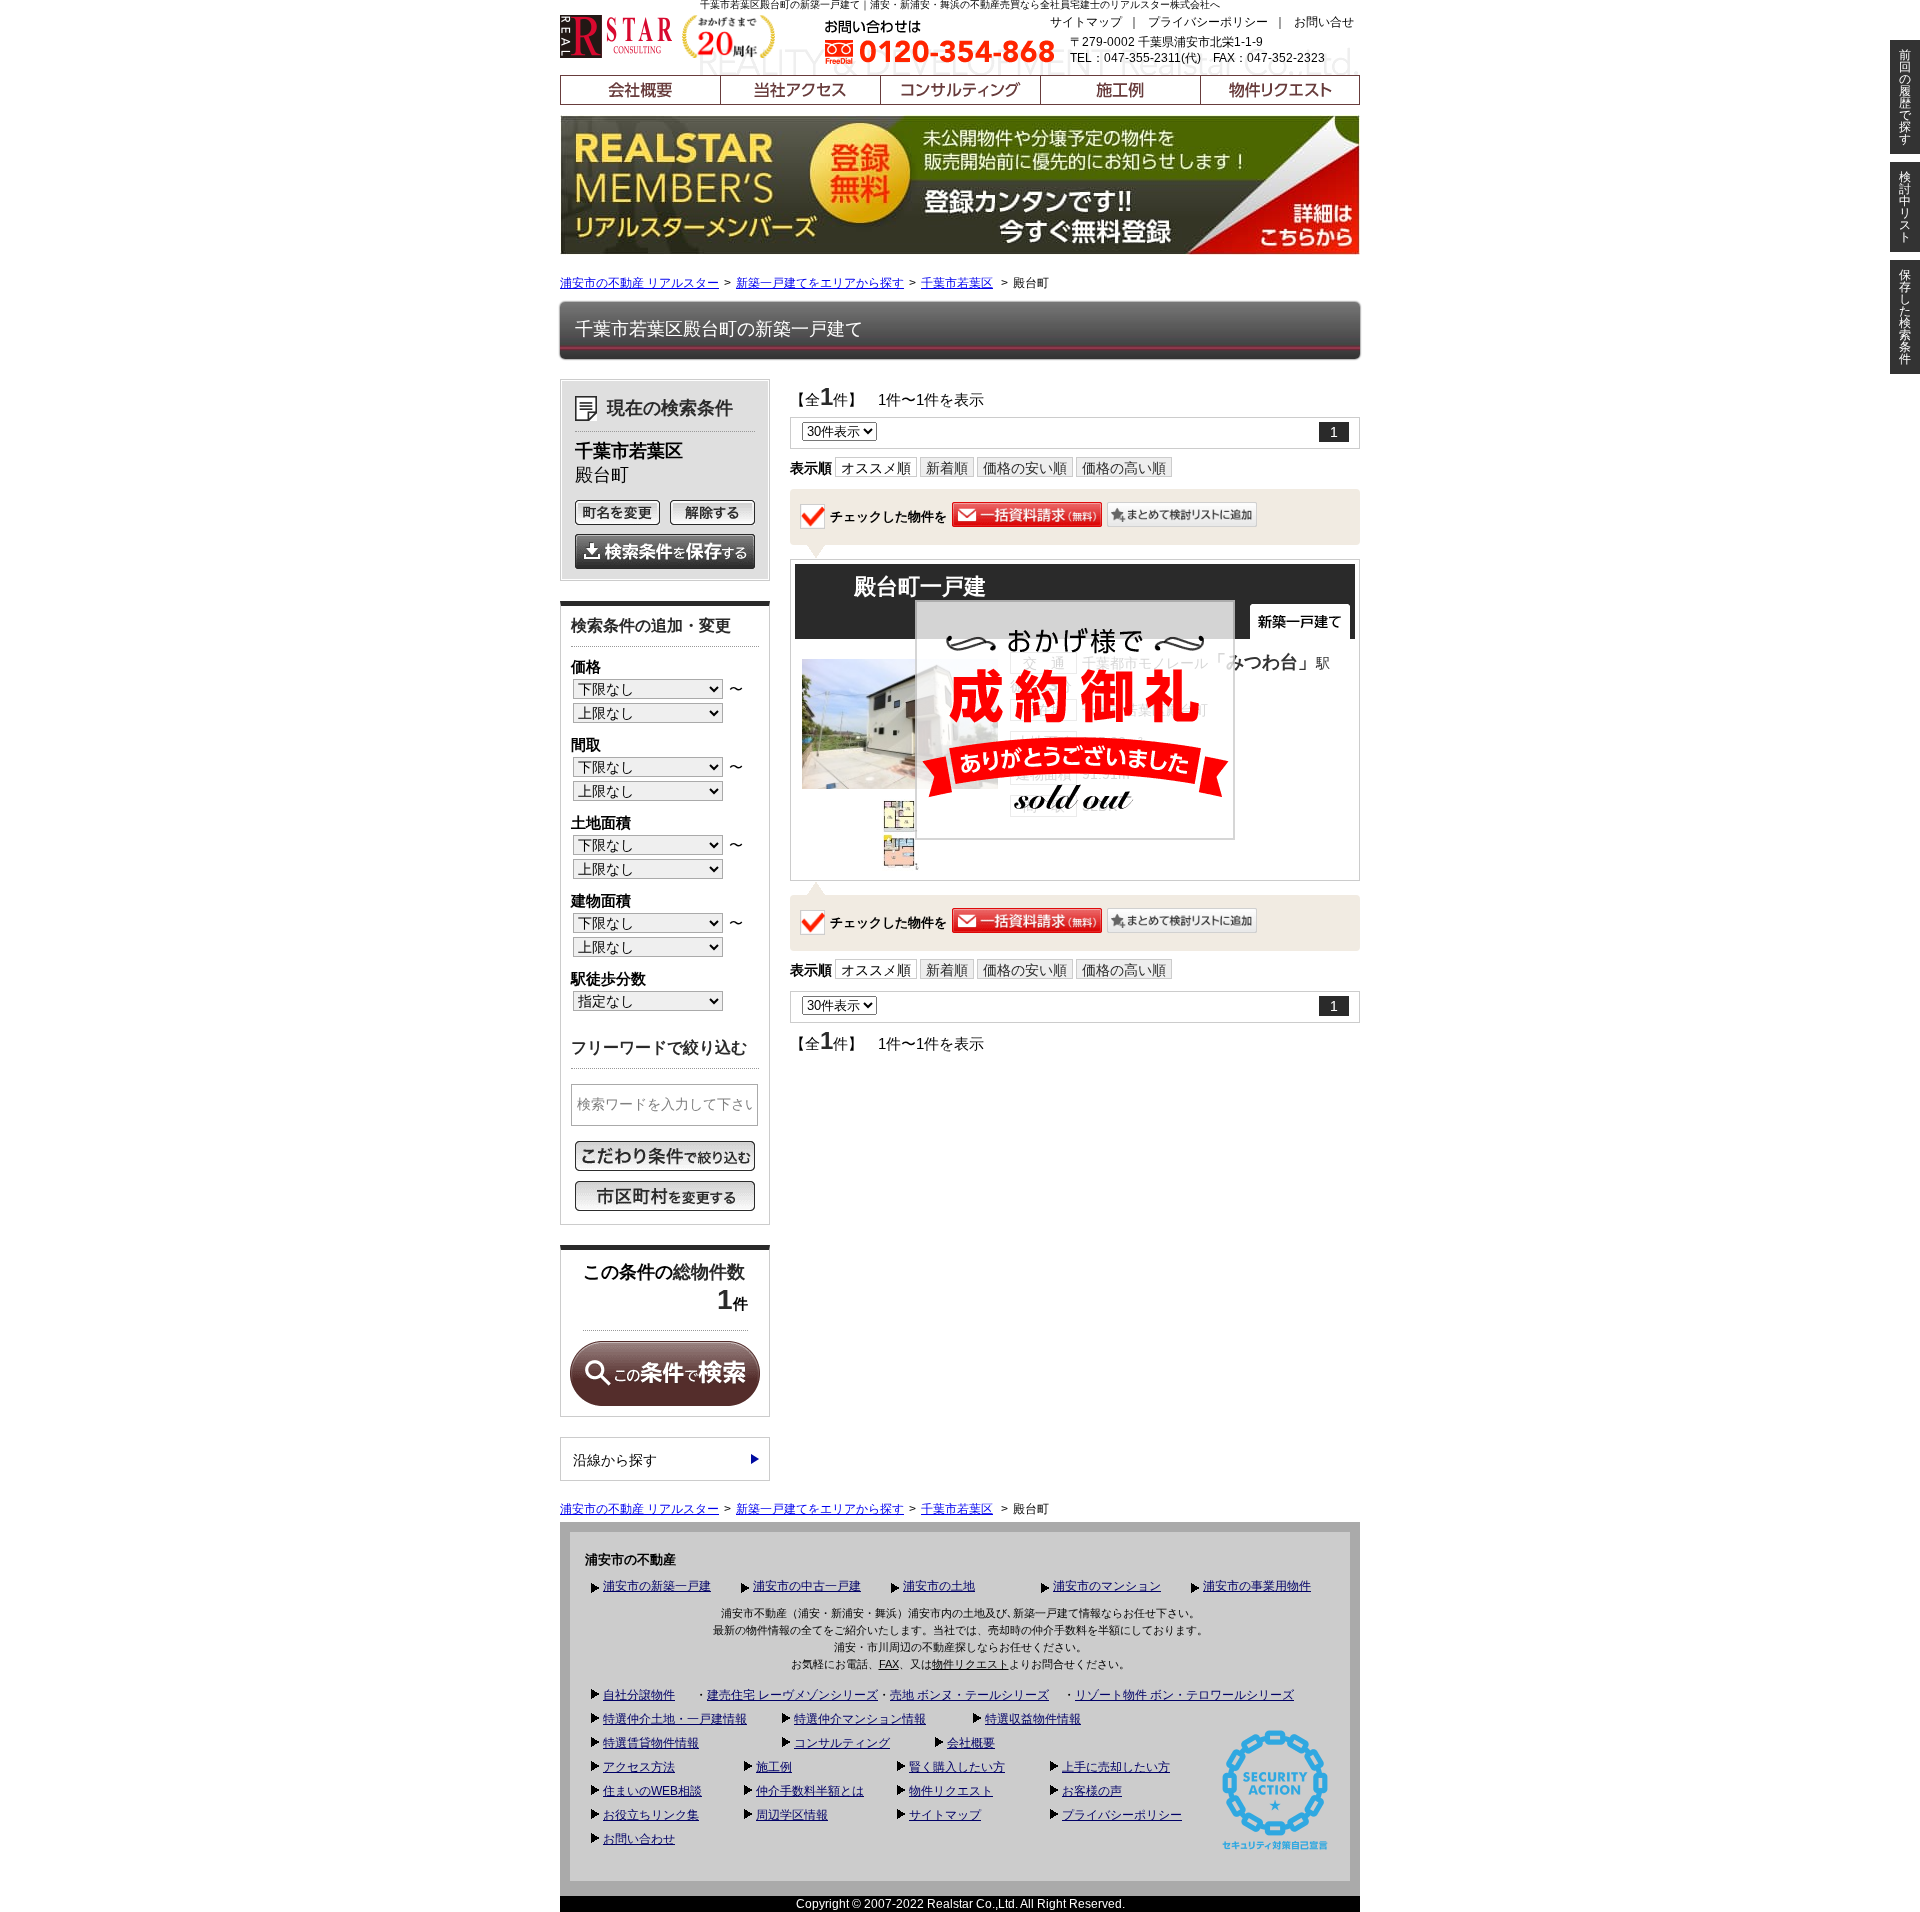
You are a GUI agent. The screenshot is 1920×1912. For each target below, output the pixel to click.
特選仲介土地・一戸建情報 (675, 1719)
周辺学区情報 (792, 1815)
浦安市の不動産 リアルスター (639, 283)
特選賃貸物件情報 (651, 1743)
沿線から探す (615, 1460)
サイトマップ (1086, 22)
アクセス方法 (639, 1767)
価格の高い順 (1124, 468)
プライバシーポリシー (1208, 22)
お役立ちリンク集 (651, 1815)
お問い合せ (1324, 22)
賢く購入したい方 (957, 1767)
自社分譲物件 (639, 1695)
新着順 (947, 468)
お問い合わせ (639, 1839)
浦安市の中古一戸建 (807, 1586)
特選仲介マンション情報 (860, 1719)
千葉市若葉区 (957, 283)
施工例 (774, 1767)
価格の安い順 (1025, 468)
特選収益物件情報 (1033, 1719)
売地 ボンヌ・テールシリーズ (969, 1695)
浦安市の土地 (939, 1586)
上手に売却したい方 (1116, 1767)
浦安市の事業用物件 (1257, 1586)
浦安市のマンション (1107, 1586)
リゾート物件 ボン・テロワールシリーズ (1184, 1695)
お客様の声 (1092, 1791)
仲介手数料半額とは (810, 1791)
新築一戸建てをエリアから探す (820, 283)
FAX (889, 1664)
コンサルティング (842, 1743)
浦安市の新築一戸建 (657, 1586)
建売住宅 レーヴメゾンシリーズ (792, 1695)
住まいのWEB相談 (652, 1791)
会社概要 (971, 1743)
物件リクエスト (970, 1664)
